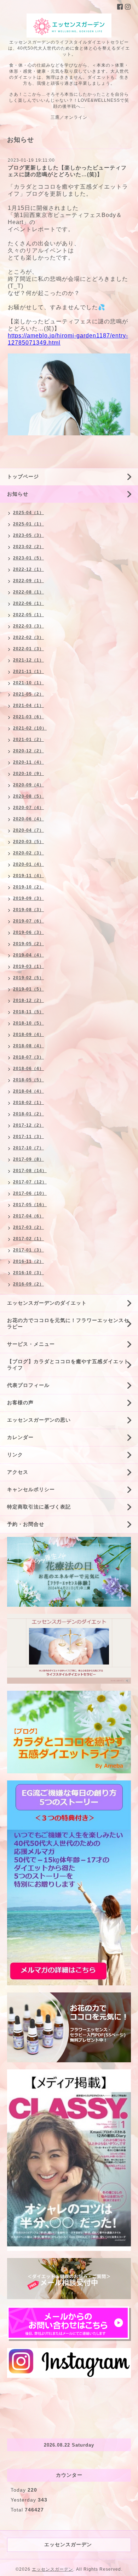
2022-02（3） (28, 637)
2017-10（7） (28, 1148)
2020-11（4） (28, 762)
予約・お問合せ (26, 1524)
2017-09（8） (28, 1159)
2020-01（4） (28, 864)
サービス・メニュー (31, 1344)
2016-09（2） (28, 1284)
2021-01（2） (28, 740)
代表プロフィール (28, 1385)
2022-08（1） (28, 592)
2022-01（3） (28, 649)
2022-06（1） (28, 603)
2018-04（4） (28, 1091)
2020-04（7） (28, 830)
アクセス (18, 1472)
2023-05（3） (28, 535)
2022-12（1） (28, 569)
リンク (15, 1455)
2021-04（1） (28, 706)
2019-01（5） (28, 989)
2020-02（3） (28, 853)
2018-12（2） (28, 1000)
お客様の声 (20, 1403)
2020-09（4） (28, 785)
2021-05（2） (28, 694)
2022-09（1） (28, 581)
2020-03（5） (28, 842)
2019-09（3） (28, 898)
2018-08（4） (28, 1046)
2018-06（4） (28, 1069)
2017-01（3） (28, 1250)
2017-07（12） (30, 1182)
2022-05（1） (28, 615)
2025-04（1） (28, 513)
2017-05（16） (30, 1205)
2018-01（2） (28, 1114)
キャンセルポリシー (31, 1489)
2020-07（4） (28, 808)
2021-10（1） (28, 683)
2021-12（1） (28, 660)
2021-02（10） (30, 728)
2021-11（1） (28, 671)
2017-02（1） (28, 1239)
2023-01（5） (28, 558)
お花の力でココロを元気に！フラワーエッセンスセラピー (68, 1323)
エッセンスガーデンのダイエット (47, 1303)
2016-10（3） (28, 1273)
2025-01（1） (28, 524)
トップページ (23, 476)
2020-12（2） (28, 751)
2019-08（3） (28, 910)
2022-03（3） (28, 626)
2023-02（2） (28, 547)
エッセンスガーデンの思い (39, 1420)
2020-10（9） (28, 774)
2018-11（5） (28, 1012)
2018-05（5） (28, 1080)
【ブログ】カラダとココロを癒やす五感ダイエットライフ (68, 1365)
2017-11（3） (28, 1137)
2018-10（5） (28, 1023)
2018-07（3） (28, 1057)
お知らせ (18, 494)
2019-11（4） (28, 876)
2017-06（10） (30, 1193)
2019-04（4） (28, 955)
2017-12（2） (28, 1125)
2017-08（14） (30, 1171)
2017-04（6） (28, 1216)
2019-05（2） (28, 944)
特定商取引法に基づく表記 (39, 1507)
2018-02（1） (28, 1103)
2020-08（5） (28, 796)
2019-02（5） (28, 978)
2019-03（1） (28, 966)
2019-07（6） (28, 921)
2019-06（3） (28, 932)
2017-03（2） (28, 1227)
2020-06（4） (28, 819)
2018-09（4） (28, 1035)
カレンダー (20, 1437)
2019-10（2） (28, 887)
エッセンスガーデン (53, 2569)
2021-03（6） (28, 717)
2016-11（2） (28, 1261)
